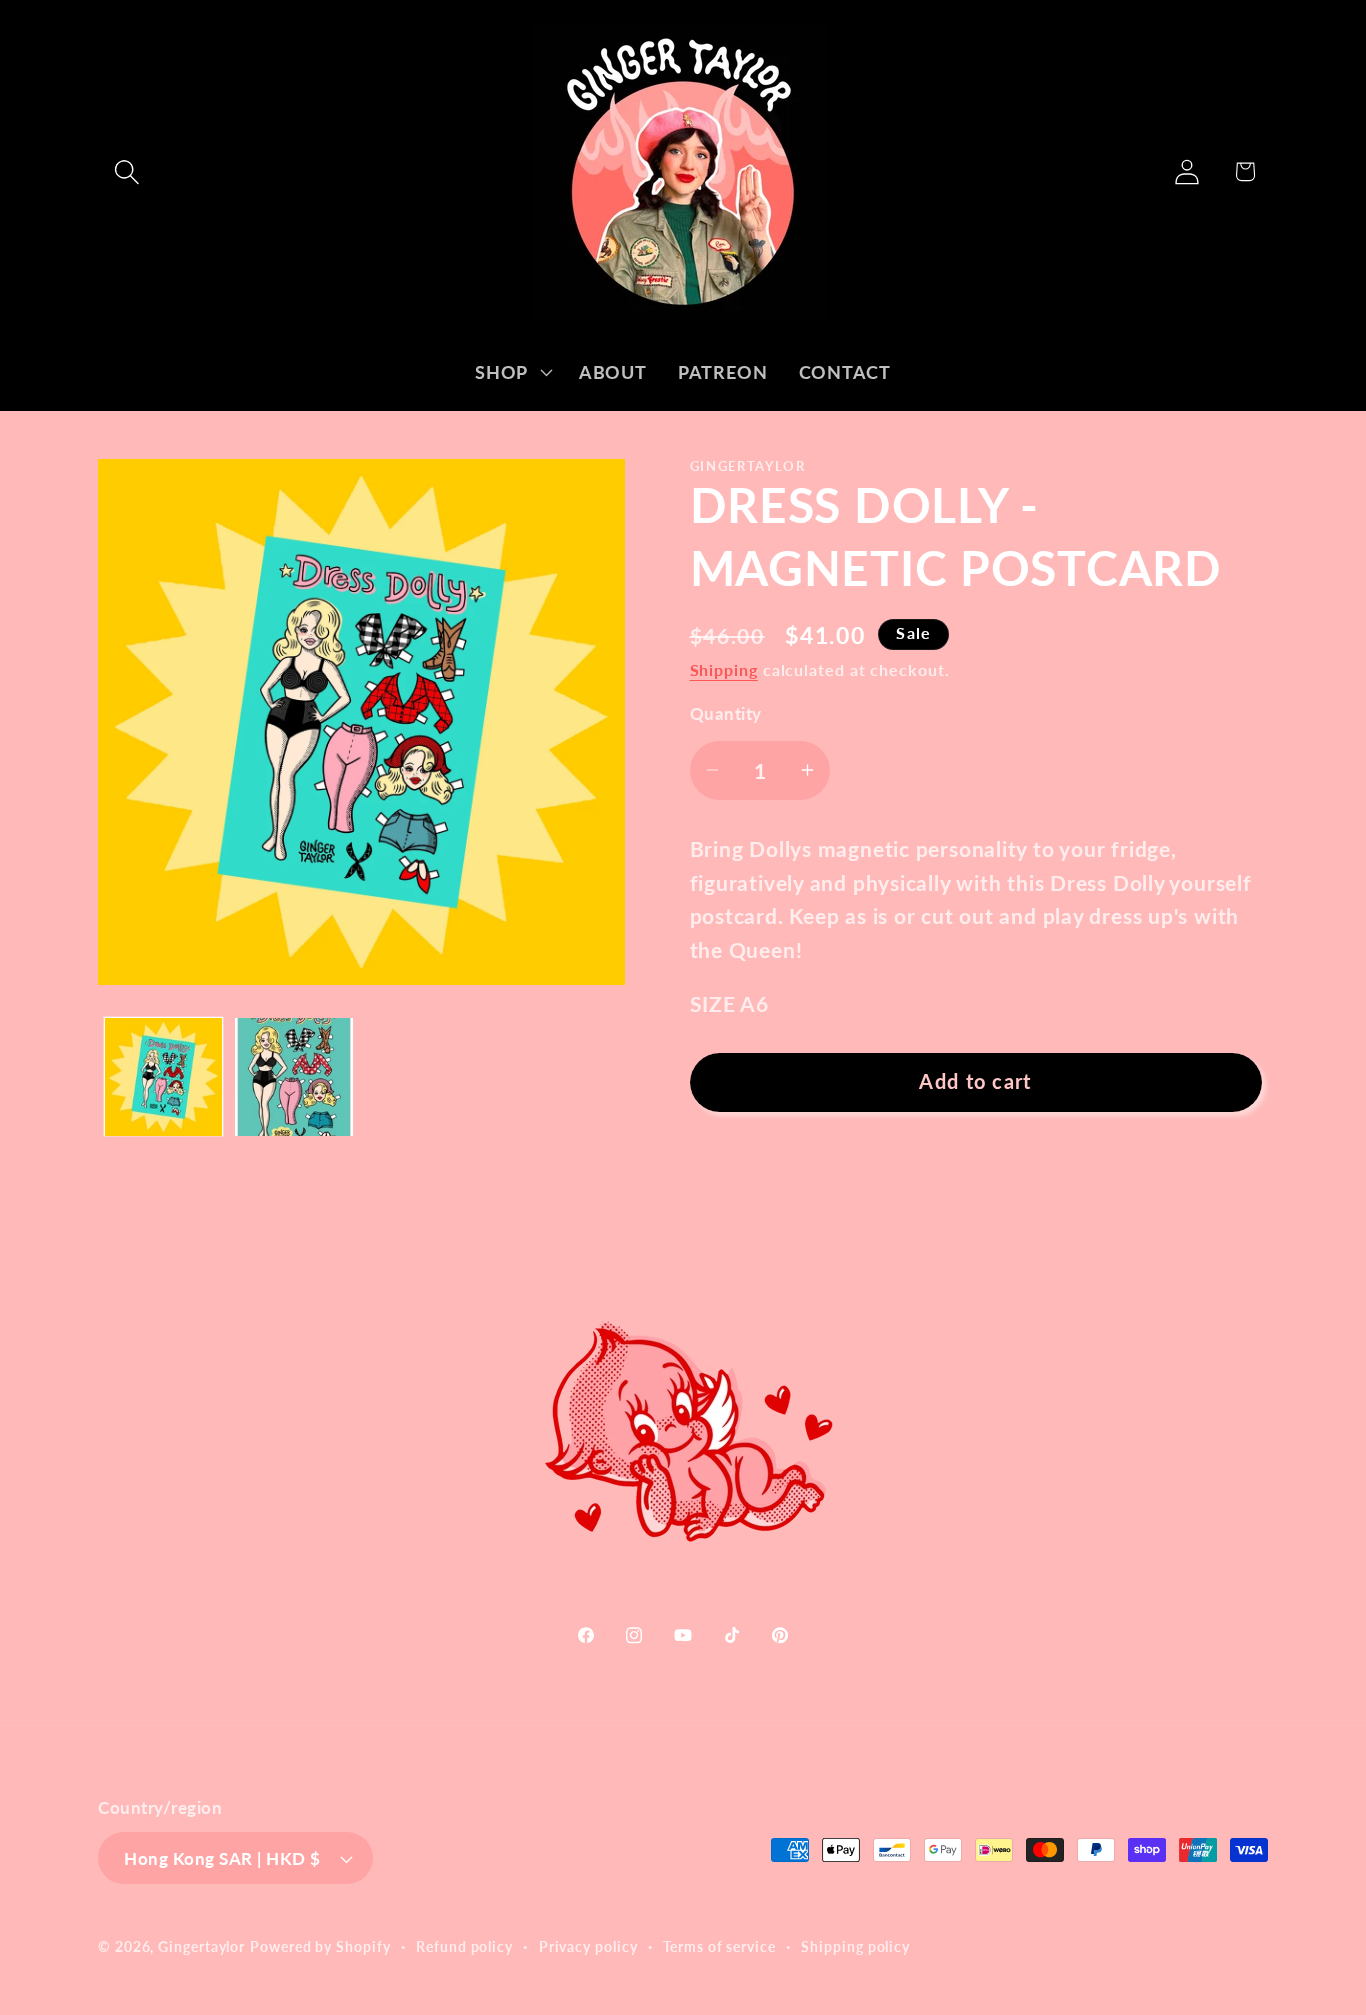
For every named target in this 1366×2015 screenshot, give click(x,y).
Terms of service (719, 1946)
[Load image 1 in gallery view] (164, 1077)
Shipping (724, 669)
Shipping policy (855, 1946)
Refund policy (464, 1946)
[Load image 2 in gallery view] (294, 1077)
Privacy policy (588, 1946)
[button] (126, 171)
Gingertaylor (201, 1946)
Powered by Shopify (320, 1946)
